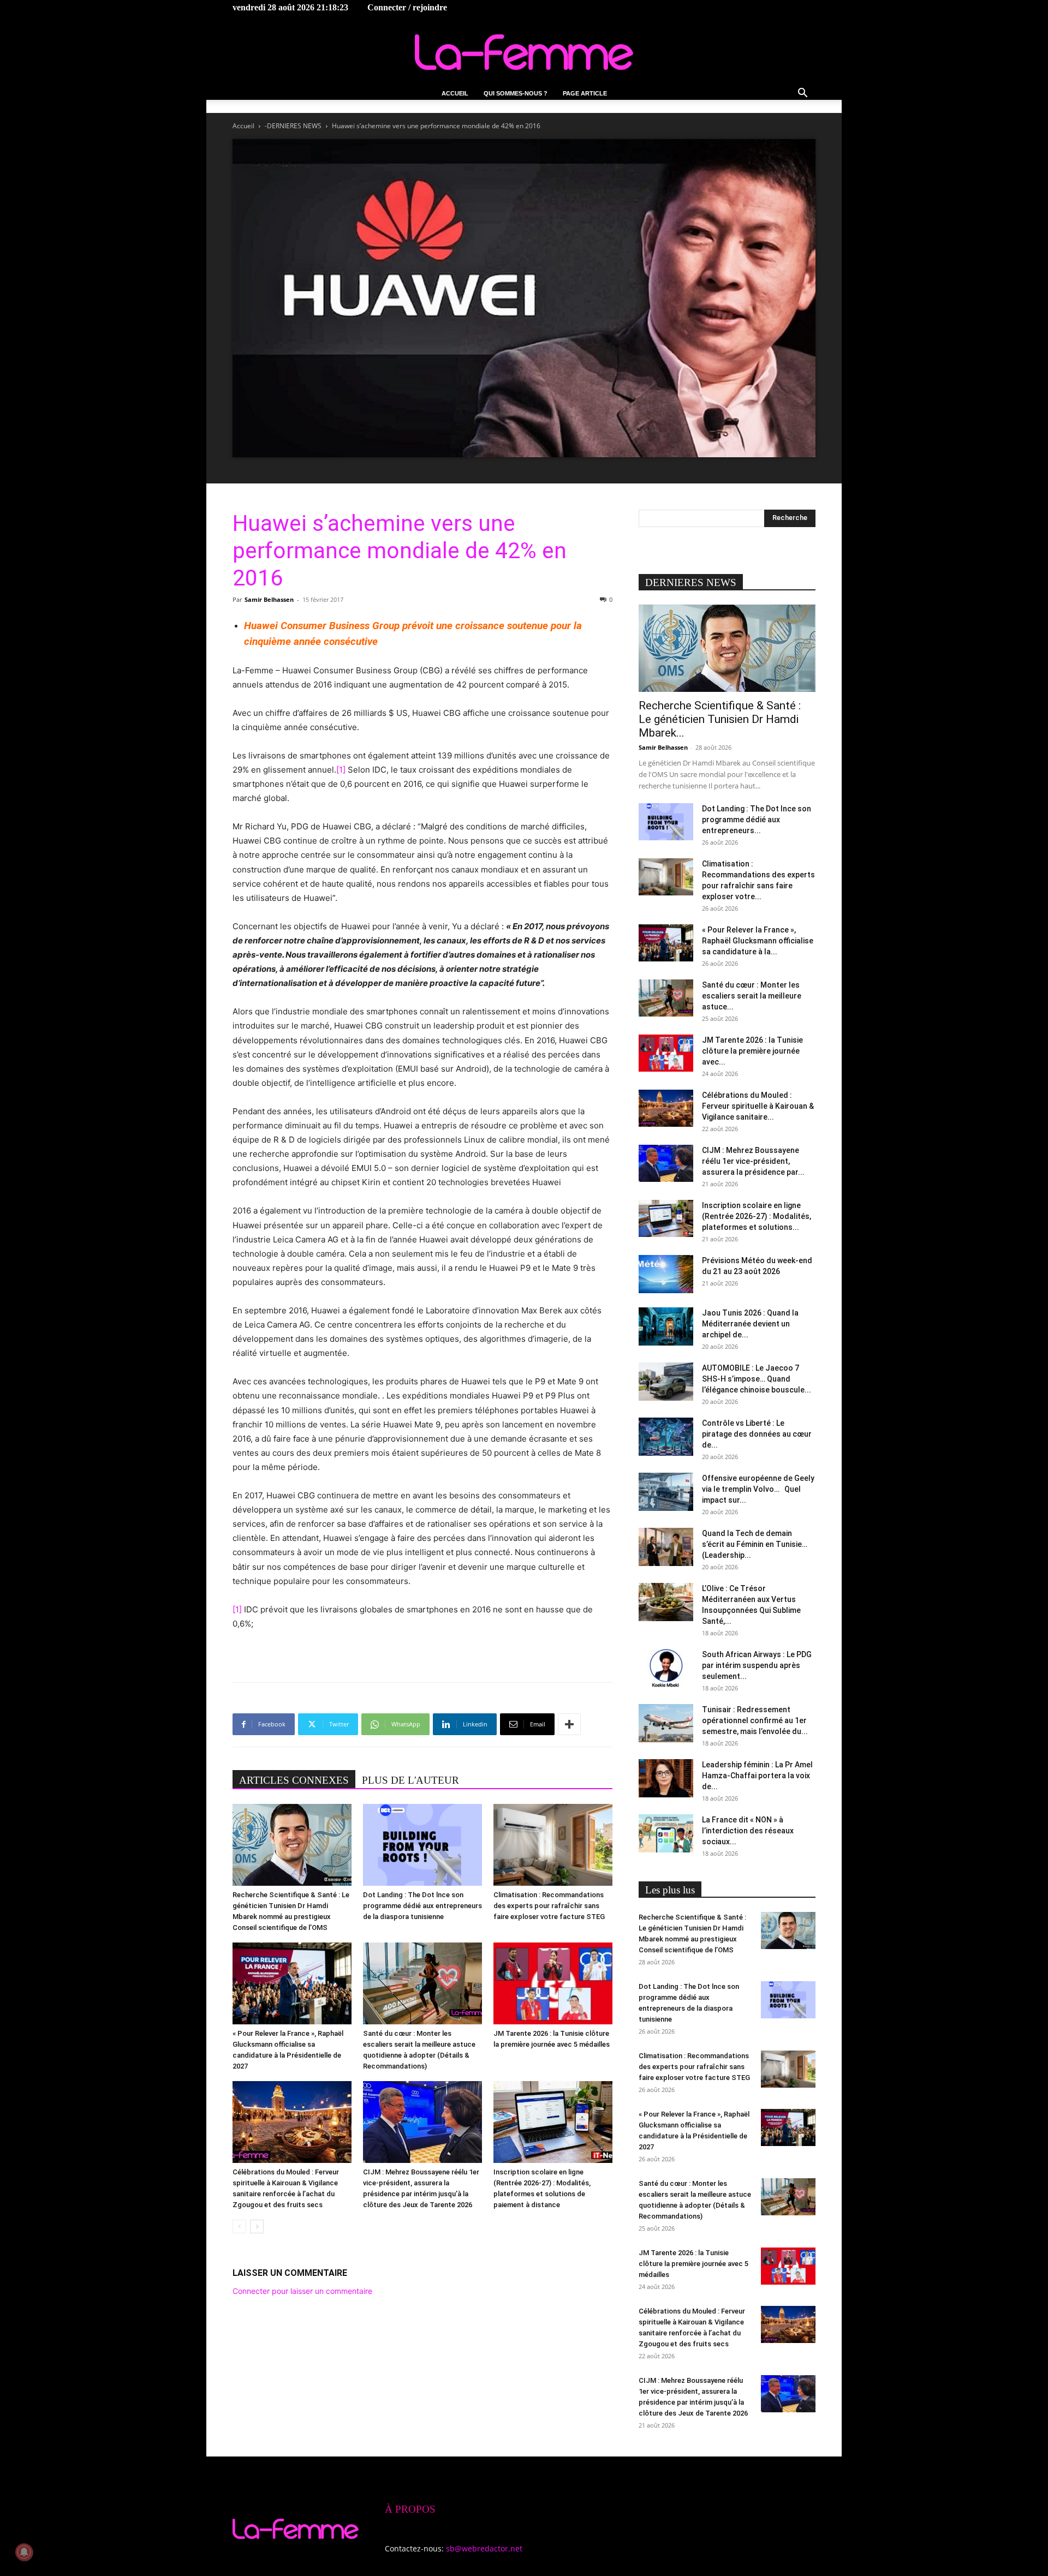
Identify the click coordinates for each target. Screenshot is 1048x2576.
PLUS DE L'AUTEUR (410, 1780)
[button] (802, 94)
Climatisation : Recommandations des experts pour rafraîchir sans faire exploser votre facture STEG (549, 1906)
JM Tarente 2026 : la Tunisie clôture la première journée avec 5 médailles (693, 2264)
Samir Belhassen (269, 599)
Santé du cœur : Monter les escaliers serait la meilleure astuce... (752, 996)
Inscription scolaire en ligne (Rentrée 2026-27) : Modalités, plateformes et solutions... (757, 1216)
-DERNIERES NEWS (293, 126)
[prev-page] (239, 2227)
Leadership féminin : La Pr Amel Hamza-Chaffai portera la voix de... (757, 1776)
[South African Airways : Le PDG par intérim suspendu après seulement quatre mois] (666, 1668)
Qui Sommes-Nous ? (516, 93)
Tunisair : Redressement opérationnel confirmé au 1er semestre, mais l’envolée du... (755, 1720)
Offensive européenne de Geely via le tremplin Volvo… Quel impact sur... (758, 1489)
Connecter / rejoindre (407, 7)
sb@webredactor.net (484, 2548)
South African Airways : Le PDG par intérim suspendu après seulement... (757, 1665)
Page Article (585, 93)
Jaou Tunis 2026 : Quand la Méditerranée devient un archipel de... (750, 1324)
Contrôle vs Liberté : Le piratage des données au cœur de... (757, 1434)
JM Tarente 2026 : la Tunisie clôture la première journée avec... (752, 1051)
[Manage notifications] (24, 2552)
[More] (569, 1724)
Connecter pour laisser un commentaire (302, 2291)
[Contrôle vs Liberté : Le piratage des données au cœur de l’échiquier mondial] (666, 1437)
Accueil (455, 93)
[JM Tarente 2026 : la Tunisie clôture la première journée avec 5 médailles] (553, 1983)
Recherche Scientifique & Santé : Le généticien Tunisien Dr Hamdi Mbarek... (720, 719)
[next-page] (257, 2227)
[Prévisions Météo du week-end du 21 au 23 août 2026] (666, 1274)
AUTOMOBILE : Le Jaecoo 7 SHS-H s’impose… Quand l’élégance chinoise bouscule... (757, 1379)
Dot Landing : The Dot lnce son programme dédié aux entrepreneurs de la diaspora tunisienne (422, 1906)
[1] (341, 770)
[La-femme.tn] (524, 52)
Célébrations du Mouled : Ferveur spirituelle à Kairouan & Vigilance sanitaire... (758, 1106)
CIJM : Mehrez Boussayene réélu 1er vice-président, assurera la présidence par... (753, 1161)
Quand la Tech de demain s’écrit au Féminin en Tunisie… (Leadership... (755, 1544)
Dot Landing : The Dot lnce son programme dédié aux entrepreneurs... (757, 820)
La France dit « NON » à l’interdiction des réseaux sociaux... (748, 1831)
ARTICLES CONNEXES (294, 1780)
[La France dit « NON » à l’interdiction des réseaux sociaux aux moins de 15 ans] (666, 1833)
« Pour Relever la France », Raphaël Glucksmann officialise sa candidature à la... (758, 941)
